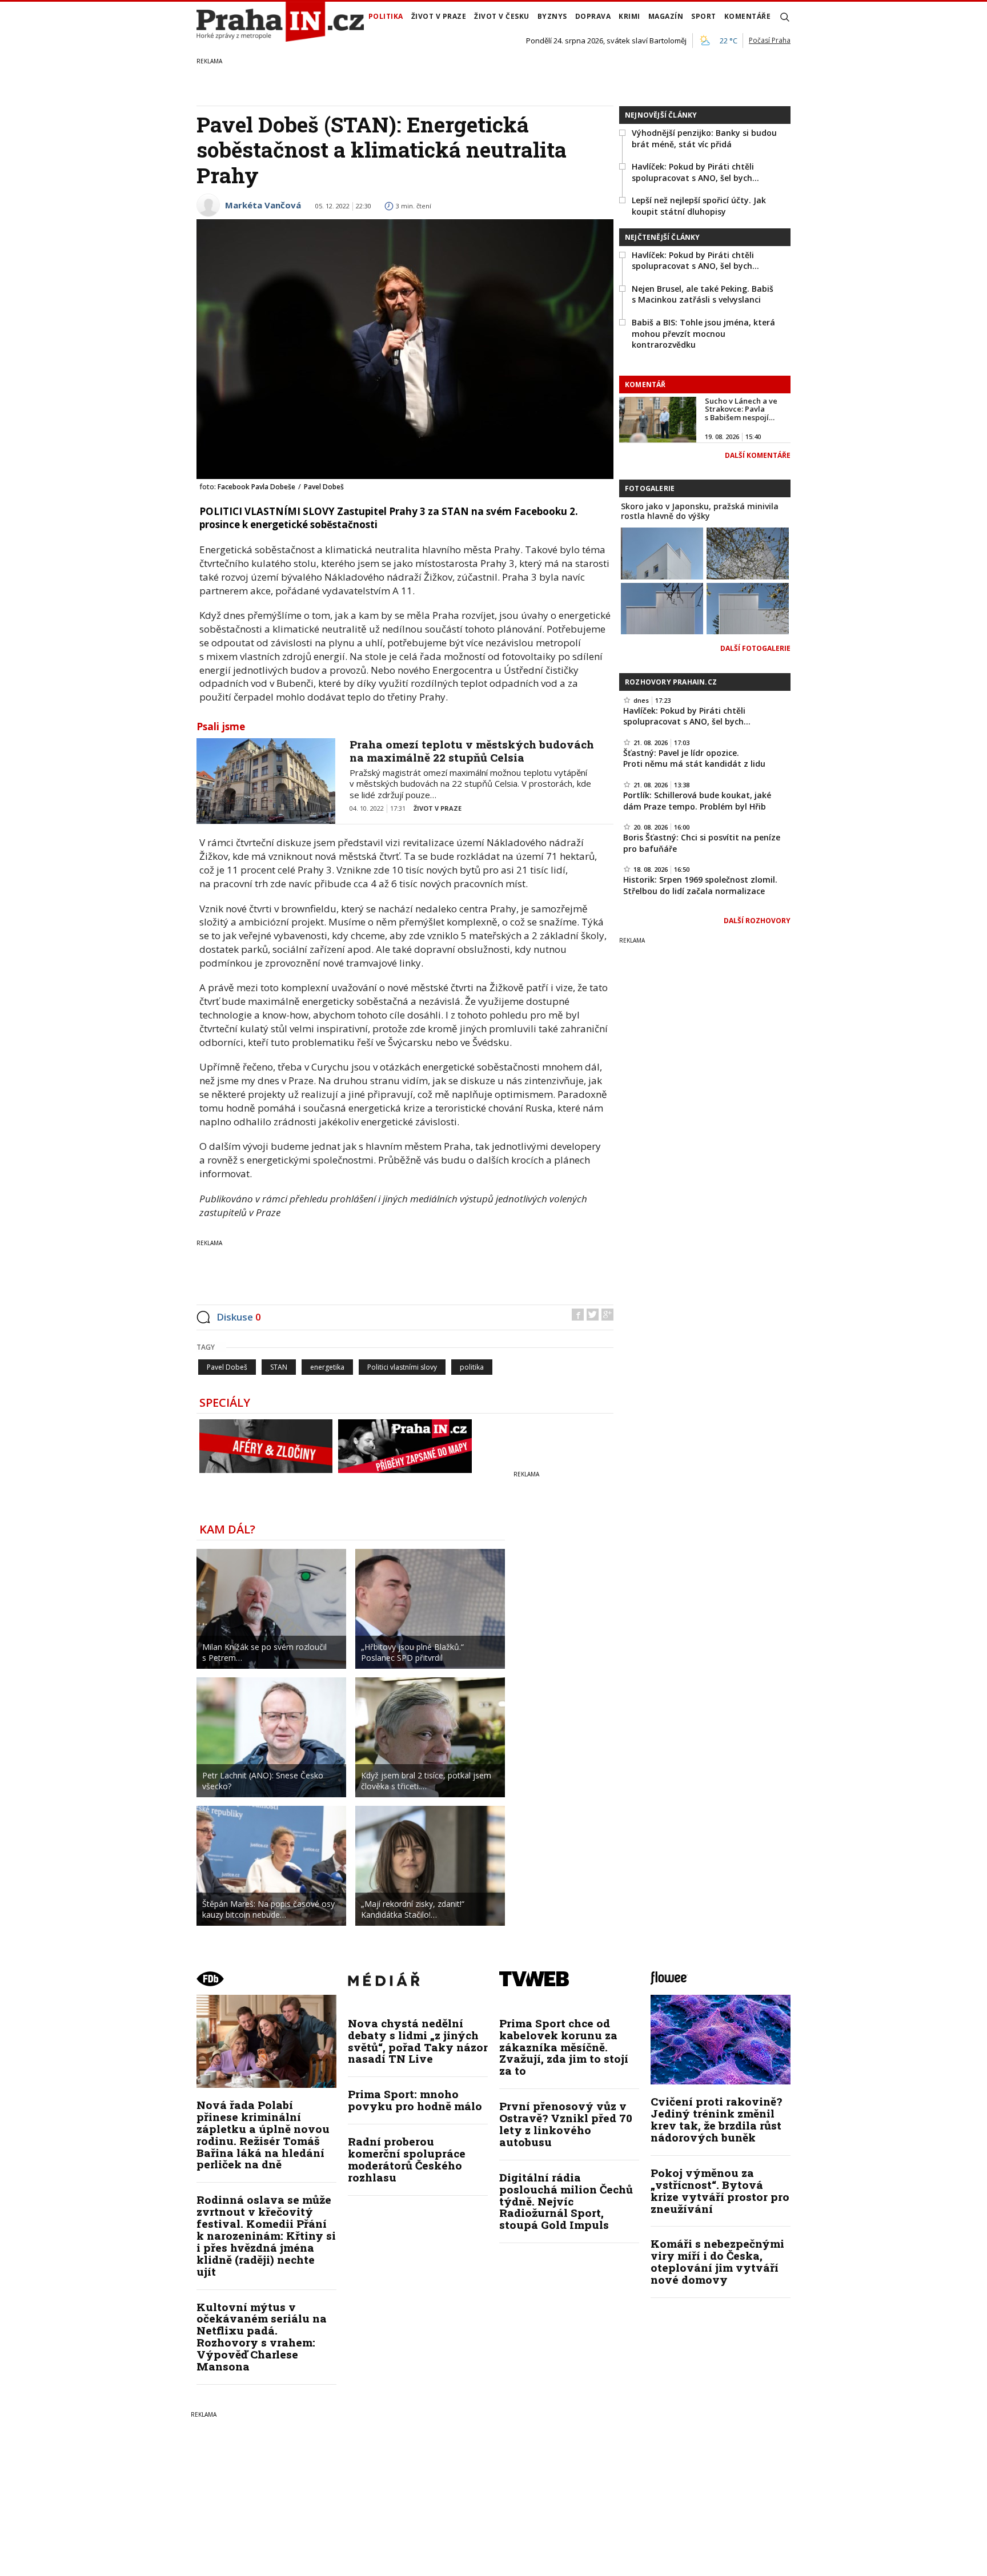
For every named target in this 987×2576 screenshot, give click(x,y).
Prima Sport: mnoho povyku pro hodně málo (415, 2100)
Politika (386, 16)
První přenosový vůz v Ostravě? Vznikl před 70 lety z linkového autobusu (566, 2124)
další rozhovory (757, 921)
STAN (279, 1367)
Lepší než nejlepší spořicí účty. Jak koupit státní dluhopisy (699, 206)
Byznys (552, 16)
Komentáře (748, 16)
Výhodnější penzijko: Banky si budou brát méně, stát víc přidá (704, 138)
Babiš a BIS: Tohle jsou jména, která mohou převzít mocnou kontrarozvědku (703, 333)
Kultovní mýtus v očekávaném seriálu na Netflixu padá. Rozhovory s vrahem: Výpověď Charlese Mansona (262, 2336)
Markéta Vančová (263, 205)
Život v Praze (439, 16)
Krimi (629, 16)
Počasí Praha (770, 40)
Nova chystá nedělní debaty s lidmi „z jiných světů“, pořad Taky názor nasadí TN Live (418, 2041)
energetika (327, 1367)
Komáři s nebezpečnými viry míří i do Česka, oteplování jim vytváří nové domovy (717, 2261)
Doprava (593, 16)
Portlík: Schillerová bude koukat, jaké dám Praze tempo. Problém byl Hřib (697, 801)
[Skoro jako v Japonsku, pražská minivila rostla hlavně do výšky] (662, 552)
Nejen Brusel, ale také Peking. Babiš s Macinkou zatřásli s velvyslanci (703, 294)
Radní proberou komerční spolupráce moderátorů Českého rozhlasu (407, 2159)
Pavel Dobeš (227, 1367)
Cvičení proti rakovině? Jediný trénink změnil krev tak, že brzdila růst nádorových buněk (716, 2119)
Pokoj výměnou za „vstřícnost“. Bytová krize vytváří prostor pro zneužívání (720, 2191)
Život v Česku (502, 16)
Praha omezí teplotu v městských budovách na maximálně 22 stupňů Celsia (472, 751)
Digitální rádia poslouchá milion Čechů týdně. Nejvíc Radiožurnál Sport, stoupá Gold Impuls (566, 2201)
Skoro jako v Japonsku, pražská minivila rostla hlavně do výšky (700, 511)
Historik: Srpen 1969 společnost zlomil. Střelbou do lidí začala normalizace (700, 885)
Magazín (666, 16)
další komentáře (758, 455)
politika (472, 1367)
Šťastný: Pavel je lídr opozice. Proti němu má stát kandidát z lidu (694, 758)
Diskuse (239, 1317)
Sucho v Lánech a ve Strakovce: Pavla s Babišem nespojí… (741, 409)
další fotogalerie (755, 648)
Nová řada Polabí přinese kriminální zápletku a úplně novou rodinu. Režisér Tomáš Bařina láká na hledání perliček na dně (263, 2134)
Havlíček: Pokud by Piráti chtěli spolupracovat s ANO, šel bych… (695, 172)
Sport (704, 16)
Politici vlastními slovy (402, 1367)
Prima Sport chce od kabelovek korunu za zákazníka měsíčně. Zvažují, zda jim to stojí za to (564, 2047)
